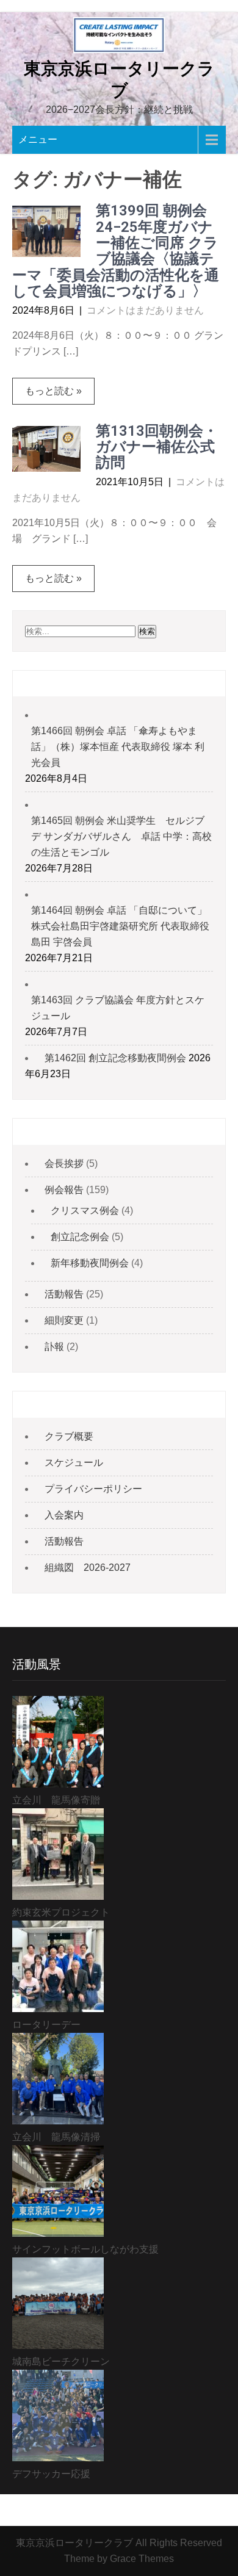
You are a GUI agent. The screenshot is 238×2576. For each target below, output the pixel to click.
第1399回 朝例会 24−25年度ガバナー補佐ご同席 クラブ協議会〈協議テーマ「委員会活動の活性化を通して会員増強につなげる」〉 (116, 251)
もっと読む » (53, 391)
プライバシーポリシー (93, 1489)
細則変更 (64, 1320)
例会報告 (64, 1190)
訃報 (54, 1347)
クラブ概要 (69, 1436)
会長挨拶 (64, 1164)
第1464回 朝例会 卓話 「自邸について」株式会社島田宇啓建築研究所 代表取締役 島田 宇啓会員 (120, 926)
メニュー (38, 139)
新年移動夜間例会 (90, 1263)
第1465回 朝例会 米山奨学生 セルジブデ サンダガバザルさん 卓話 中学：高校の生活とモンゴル (121, 836)
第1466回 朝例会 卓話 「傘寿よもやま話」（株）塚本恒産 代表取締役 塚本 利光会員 (118, 747)
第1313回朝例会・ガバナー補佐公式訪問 (157, 447)
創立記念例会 (80, 1237)
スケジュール (74, 1463)
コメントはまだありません (145, 310)
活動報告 (64, 1294)
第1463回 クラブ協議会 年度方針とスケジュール (118, 1008)
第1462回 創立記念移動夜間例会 (115, 1058)
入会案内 (64, 1515)
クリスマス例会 (85, 1210)
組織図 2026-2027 (88, 1568)
